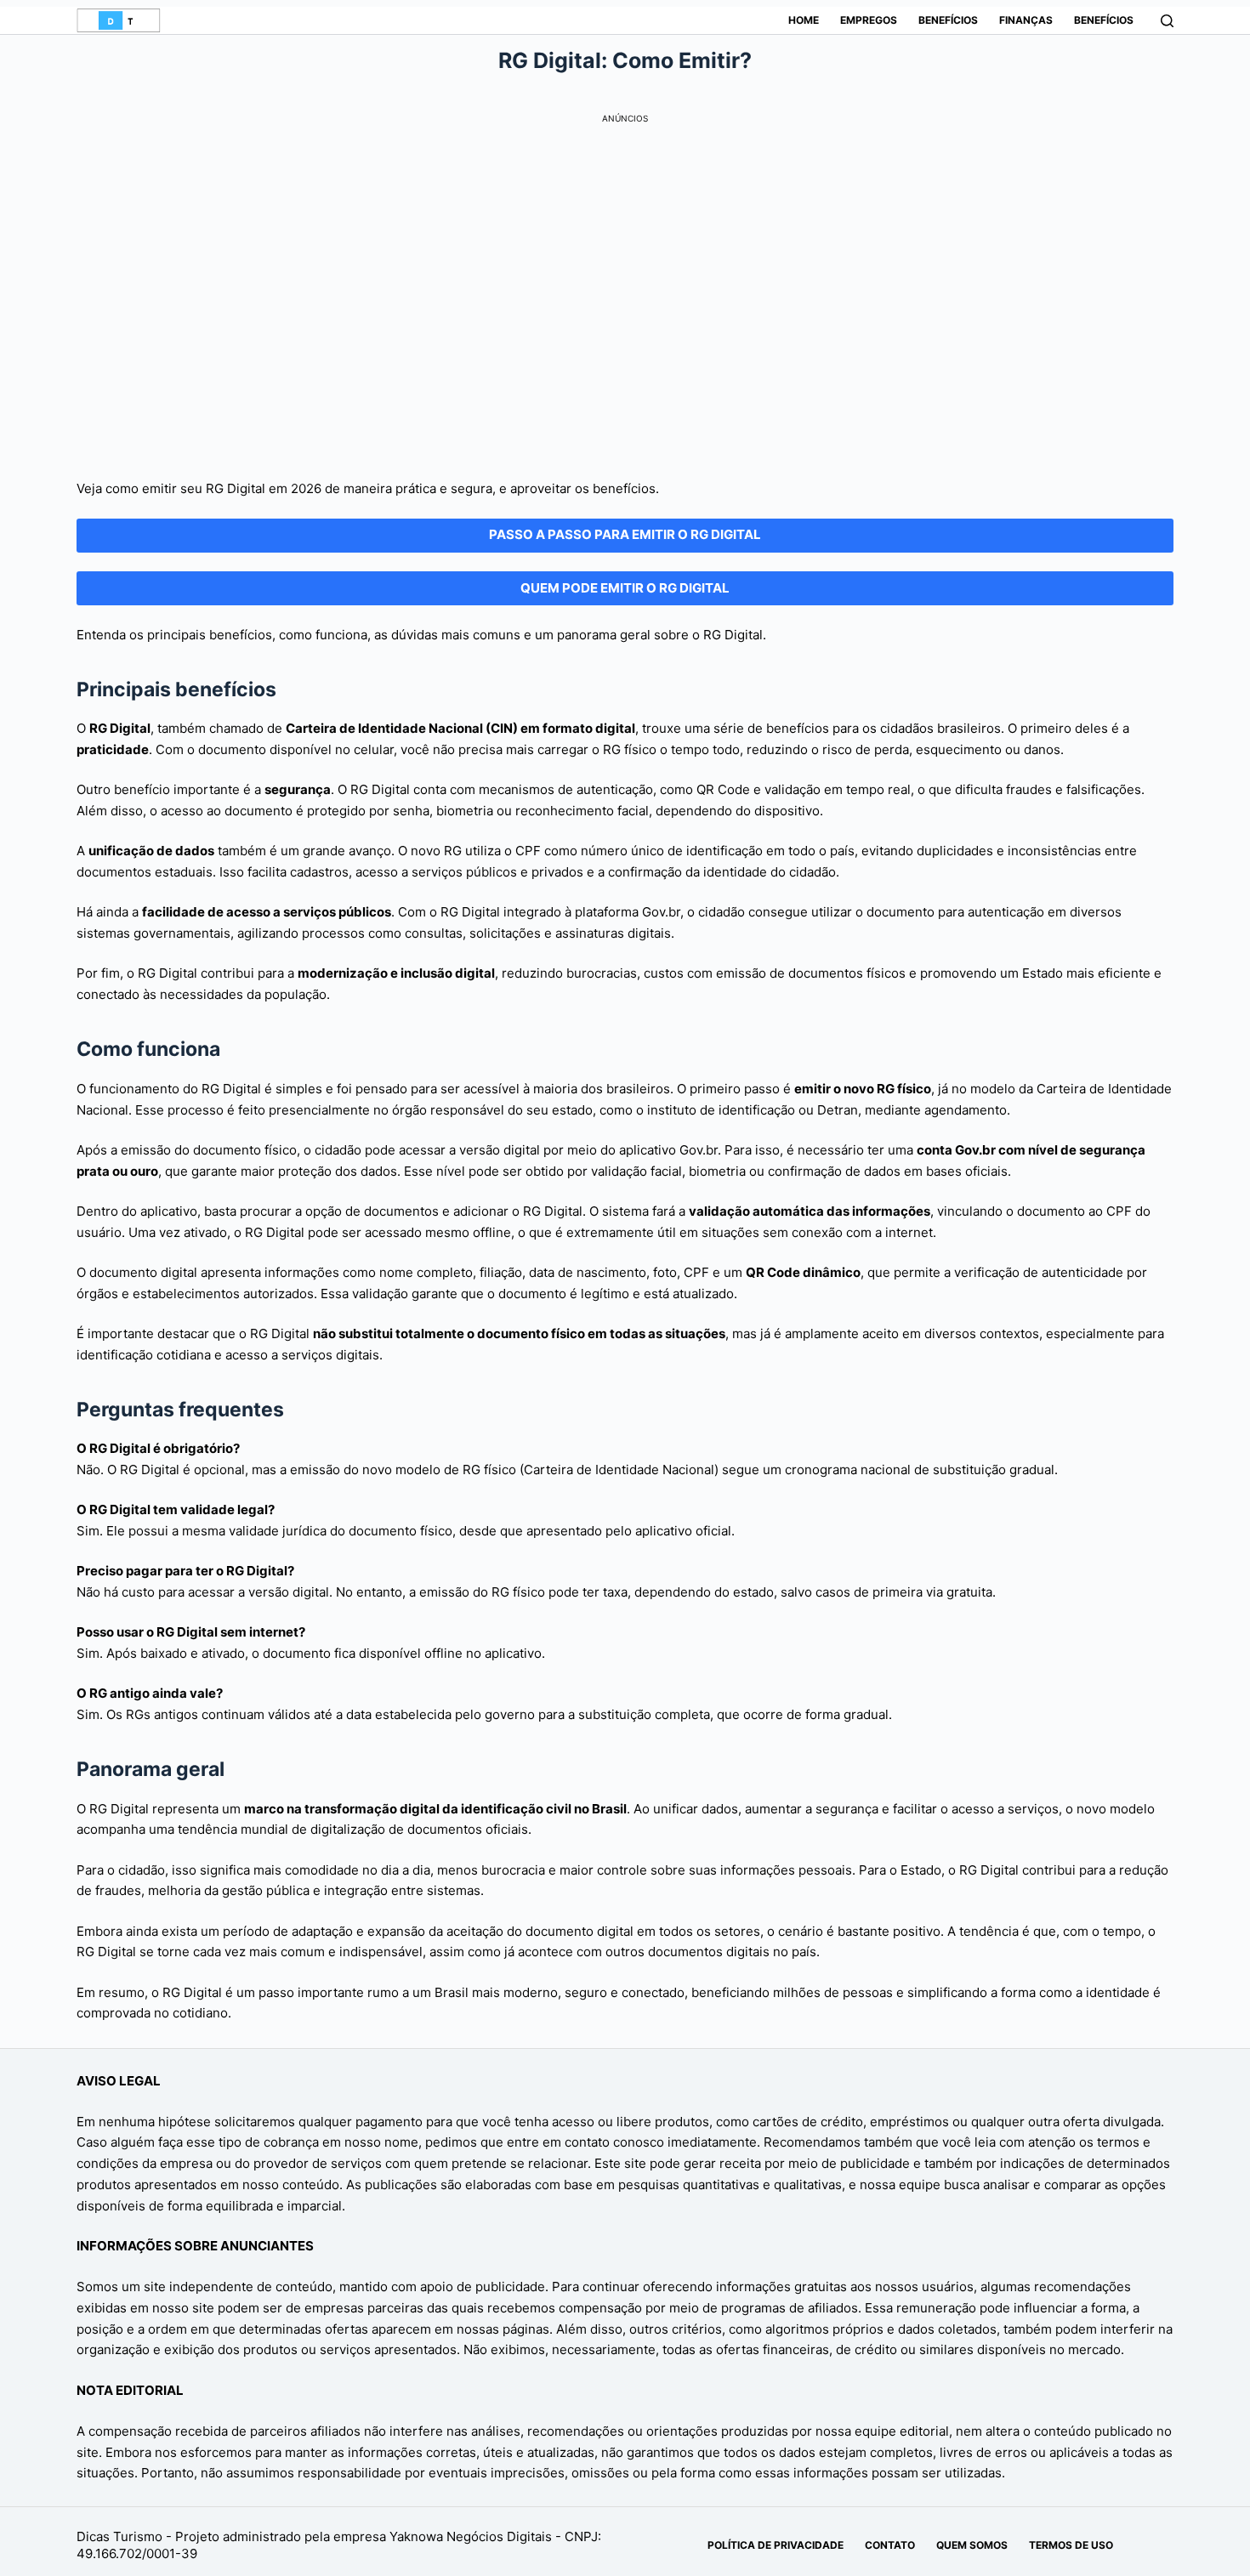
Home (804, 20)
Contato (890, 2545)
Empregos (869, 20)
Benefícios (948, 20)
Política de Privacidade (776, 2545)
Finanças (1026, 20)
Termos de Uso (1071, 2545)
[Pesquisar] (1167, 21)
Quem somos (972, 2545)
